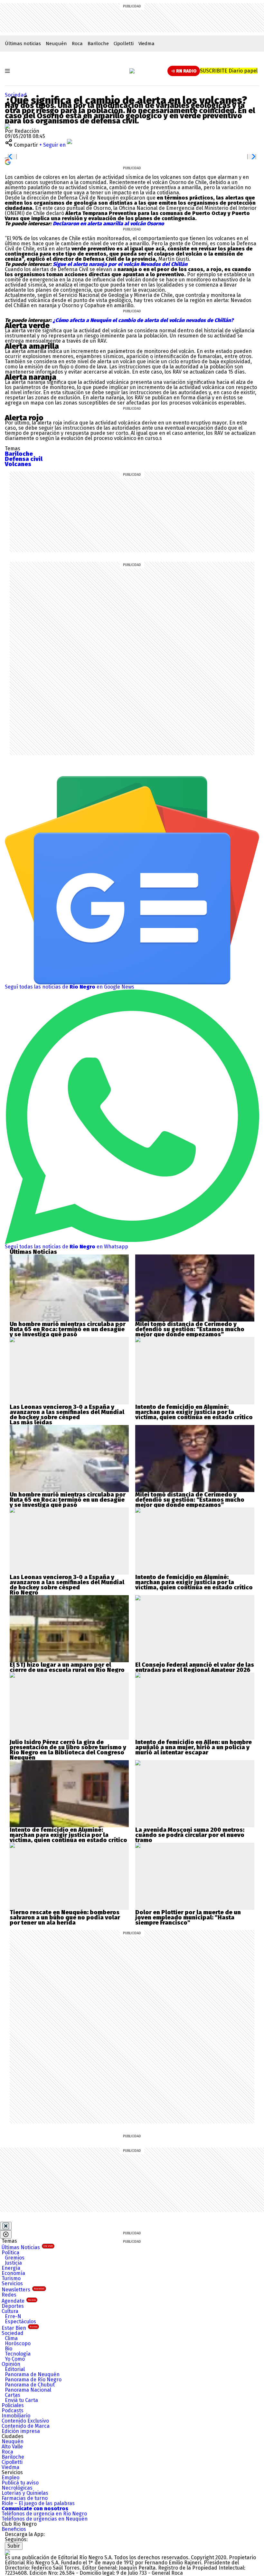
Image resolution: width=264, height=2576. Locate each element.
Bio (9, 2349)
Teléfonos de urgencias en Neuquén (45, 2519)
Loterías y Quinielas (25, 2493)
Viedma (146, 44)
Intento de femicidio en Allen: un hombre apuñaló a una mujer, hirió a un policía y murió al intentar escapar (193, 1747)
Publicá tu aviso (20, 2483)
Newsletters (23, 2290)
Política (10, 2253)
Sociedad (16, 95)
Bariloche (98, 44)
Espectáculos (20, 2322)
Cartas (13, 2395)
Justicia (13, 2263)
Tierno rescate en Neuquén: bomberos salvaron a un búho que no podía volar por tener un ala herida (65, 1917)
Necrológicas (17, 2488)
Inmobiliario (16, 2416)
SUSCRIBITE (229, 71)
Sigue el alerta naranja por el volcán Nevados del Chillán (120, 264)
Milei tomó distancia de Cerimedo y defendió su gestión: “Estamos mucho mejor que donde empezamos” (190, 1329)
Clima (11, 2338)
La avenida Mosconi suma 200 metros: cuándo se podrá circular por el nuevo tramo (190, 1835)
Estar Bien (19, 2328)
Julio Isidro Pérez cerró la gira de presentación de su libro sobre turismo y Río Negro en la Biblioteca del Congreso (68, 1747)
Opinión (11, 2364)
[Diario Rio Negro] (7, 2552)
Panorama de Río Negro (33, 2380)
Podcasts (13, 2410)
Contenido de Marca (26, 2426)
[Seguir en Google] (8, 162)
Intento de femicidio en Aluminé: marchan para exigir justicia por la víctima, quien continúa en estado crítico (194, 1412)
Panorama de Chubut (30, 2385)
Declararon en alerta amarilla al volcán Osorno (108, 224)
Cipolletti (124, 44)
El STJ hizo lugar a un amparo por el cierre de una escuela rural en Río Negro (67, 1667)
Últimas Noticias (27, 2247)
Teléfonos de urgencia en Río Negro (44, 2514)
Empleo (10, 2478)
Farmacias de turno (25, 2498)
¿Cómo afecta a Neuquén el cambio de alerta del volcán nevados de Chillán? (142, 320)
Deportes (13, 2306)
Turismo (11, 2278)
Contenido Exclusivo (25, 2421)
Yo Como (15, 2359)
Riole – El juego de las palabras (38, 2503)
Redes (9, 2295)
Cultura (10, 2311)
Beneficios (14, 2529)
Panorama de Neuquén (32, 2374)
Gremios (15, 2258)
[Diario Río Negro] (132, 71)
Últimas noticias (23, 44)
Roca (77, 44)
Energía (11, 2268)
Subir (14, 2546)
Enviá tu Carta (21, 2400)
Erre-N (13, 2316)
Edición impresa (21, 2431)
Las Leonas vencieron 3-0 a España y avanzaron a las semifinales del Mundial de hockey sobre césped (67, 1412)
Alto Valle (12, 2447)
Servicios (12, 2283)
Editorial (15, 2369)
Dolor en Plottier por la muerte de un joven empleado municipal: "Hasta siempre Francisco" (188, 1917)
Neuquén (56, 44)
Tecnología (18, 2354)
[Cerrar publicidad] (6, 2226)
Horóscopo (18, 2343)
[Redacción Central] (7, 126)
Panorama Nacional (28, 2390)
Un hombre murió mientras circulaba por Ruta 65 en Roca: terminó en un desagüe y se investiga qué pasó (68, 1329)
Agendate (19, 2301)
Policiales (13, 2405)
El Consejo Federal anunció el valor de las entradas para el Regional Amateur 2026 (195, 1667)
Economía (13, 2273)
